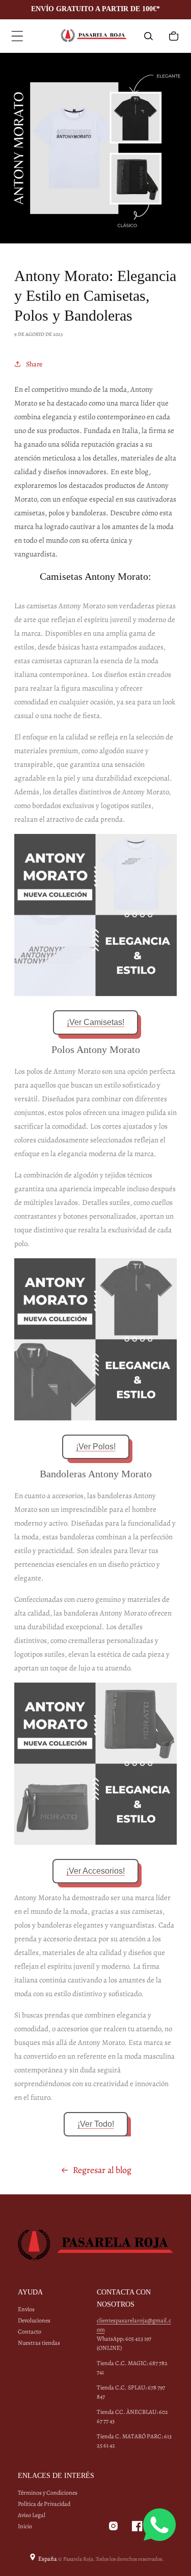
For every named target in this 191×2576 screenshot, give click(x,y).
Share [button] (34, 364)
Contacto (30, 2332)
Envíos (26, 2309)
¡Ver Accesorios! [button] (95, 1871)
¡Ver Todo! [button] (96, 2124)
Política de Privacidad (44, 2504)
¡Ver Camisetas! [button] (95, 1022)
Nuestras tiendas (39, 2343)
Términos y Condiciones (48, 2493)
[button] (17, 36)
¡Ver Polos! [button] (96, 1447)
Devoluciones (34, 2320)
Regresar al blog (102, 2170)
